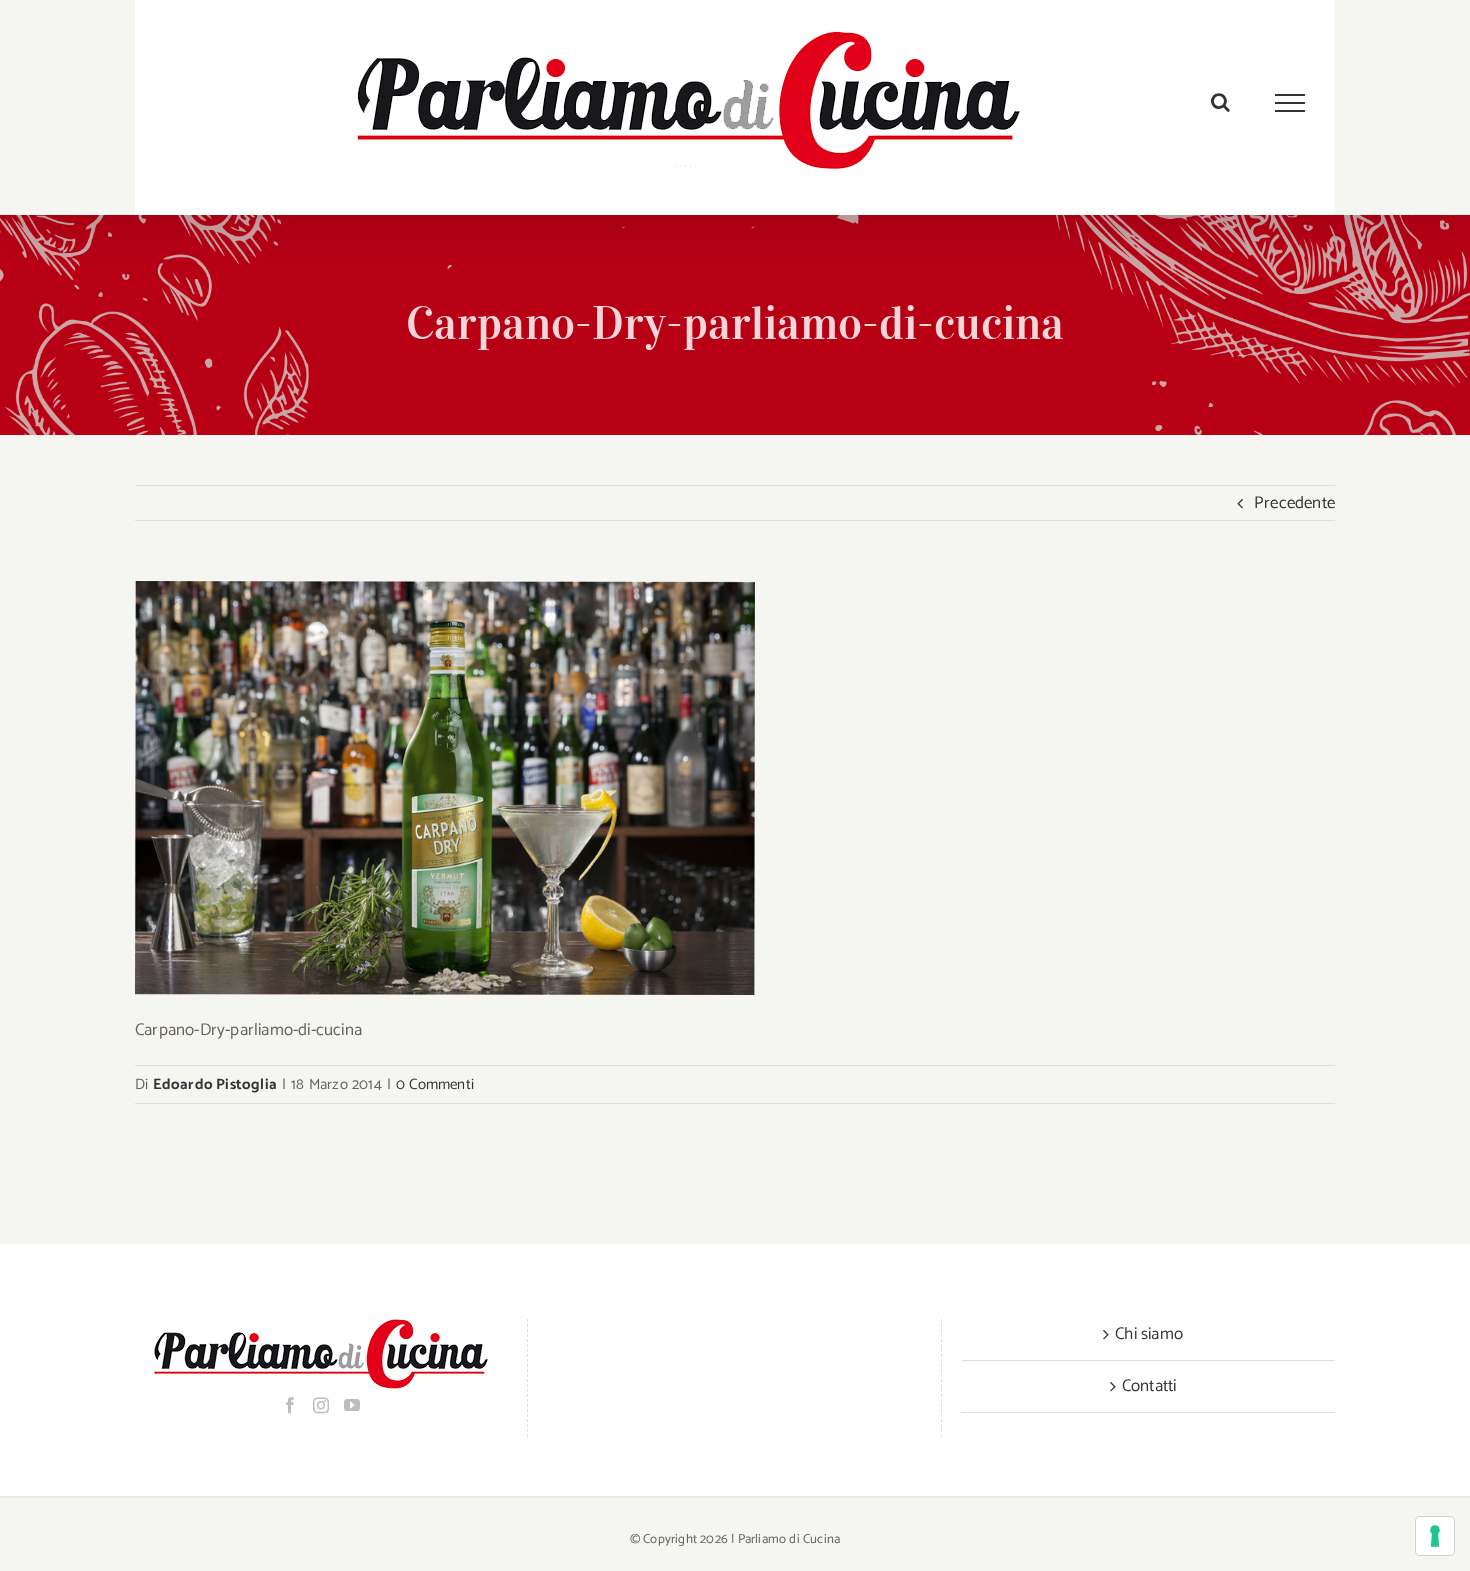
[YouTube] (352, 1405)
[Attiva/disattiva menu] (1290, 103)
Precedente (1294, 503)
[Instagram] (321, 1405)
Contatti (1149, 1386)
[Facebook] (290, 1405)
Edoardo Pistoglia (215, 1084)
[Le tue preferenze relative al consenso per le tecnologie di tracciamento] (1435, 1536)
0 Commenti (435, 1084)
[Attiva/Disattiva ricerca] (1220, 102)
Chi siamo (1149, 1334)
